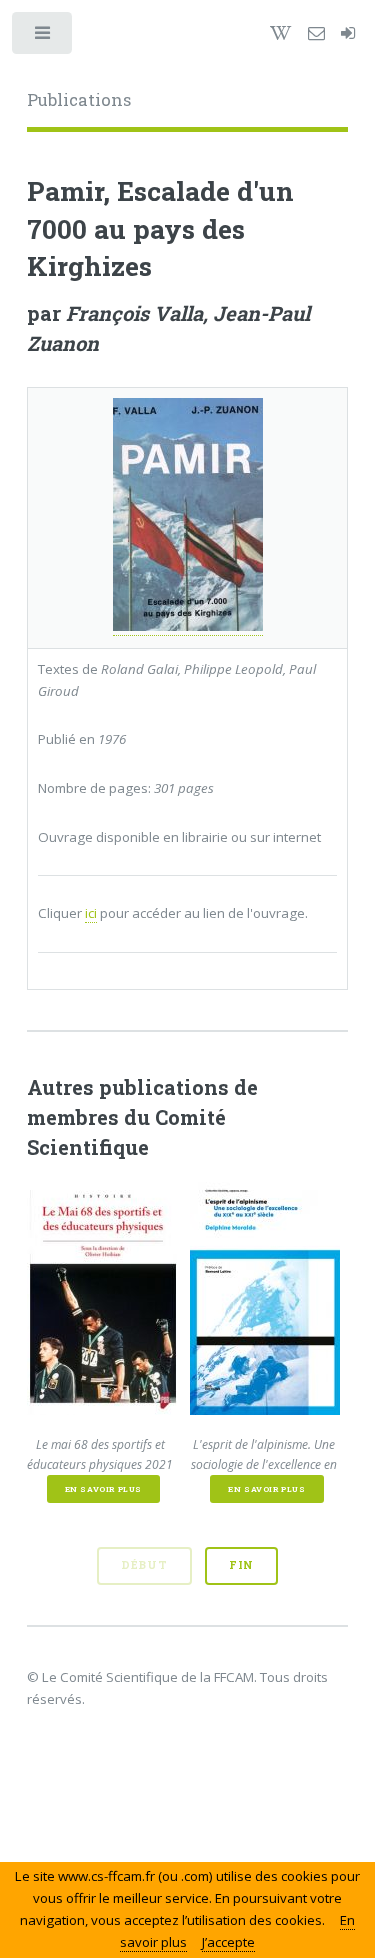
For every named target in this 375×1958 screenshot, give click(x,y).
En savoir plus (103, 1489)
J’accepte (228, 1942)
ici (91, 913)
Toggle (43, 37)
